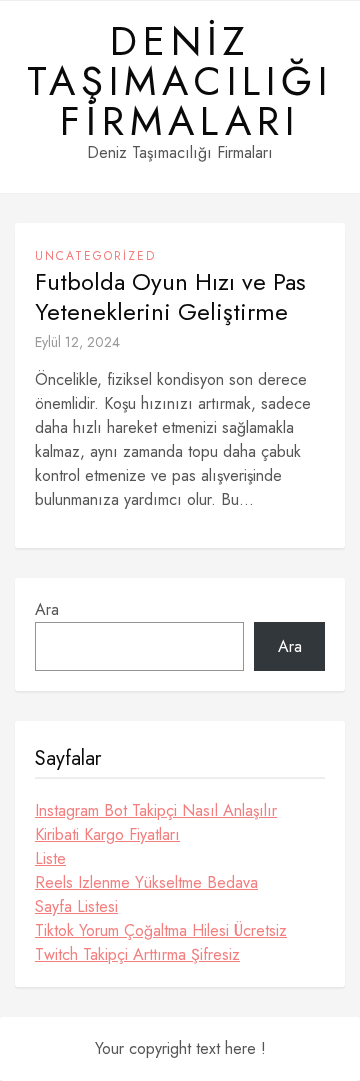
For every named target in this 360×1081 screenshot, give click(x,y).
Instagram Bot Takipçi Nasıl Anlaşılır (156, 810)
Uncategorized (95, 256)
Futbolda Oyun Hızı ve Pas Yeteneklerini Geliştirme (170, 297)
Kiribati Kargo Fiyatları (107, 834)
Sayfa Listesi (76, 906)
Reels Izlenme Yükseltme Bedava (146, 882)
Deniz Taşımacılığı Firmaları (180, 81)
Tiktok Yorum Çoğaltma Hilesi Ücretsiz (161, 930)
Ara (47, 609)
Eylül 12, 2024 (77, 342)
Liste (50, 858)
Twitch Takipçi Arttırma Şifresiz (137, 954)
